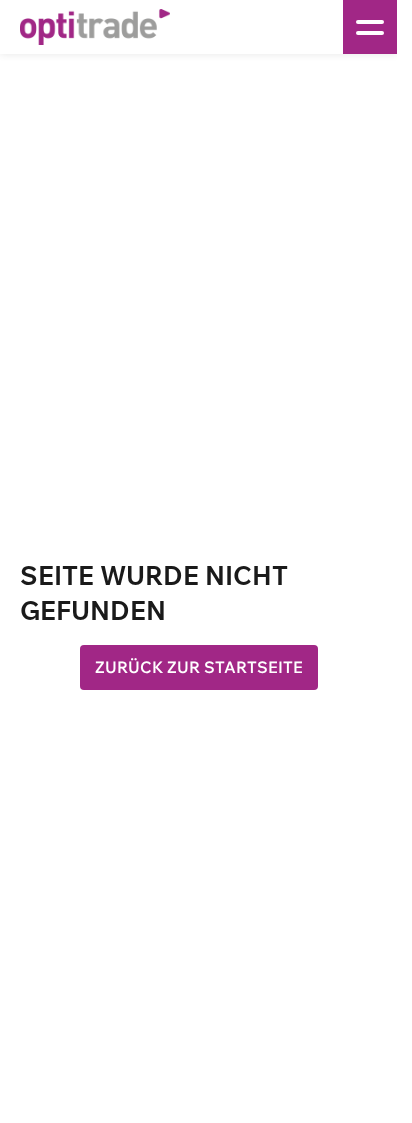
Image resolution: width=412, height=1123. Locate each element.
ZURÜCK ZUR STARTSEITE (199, 667)
